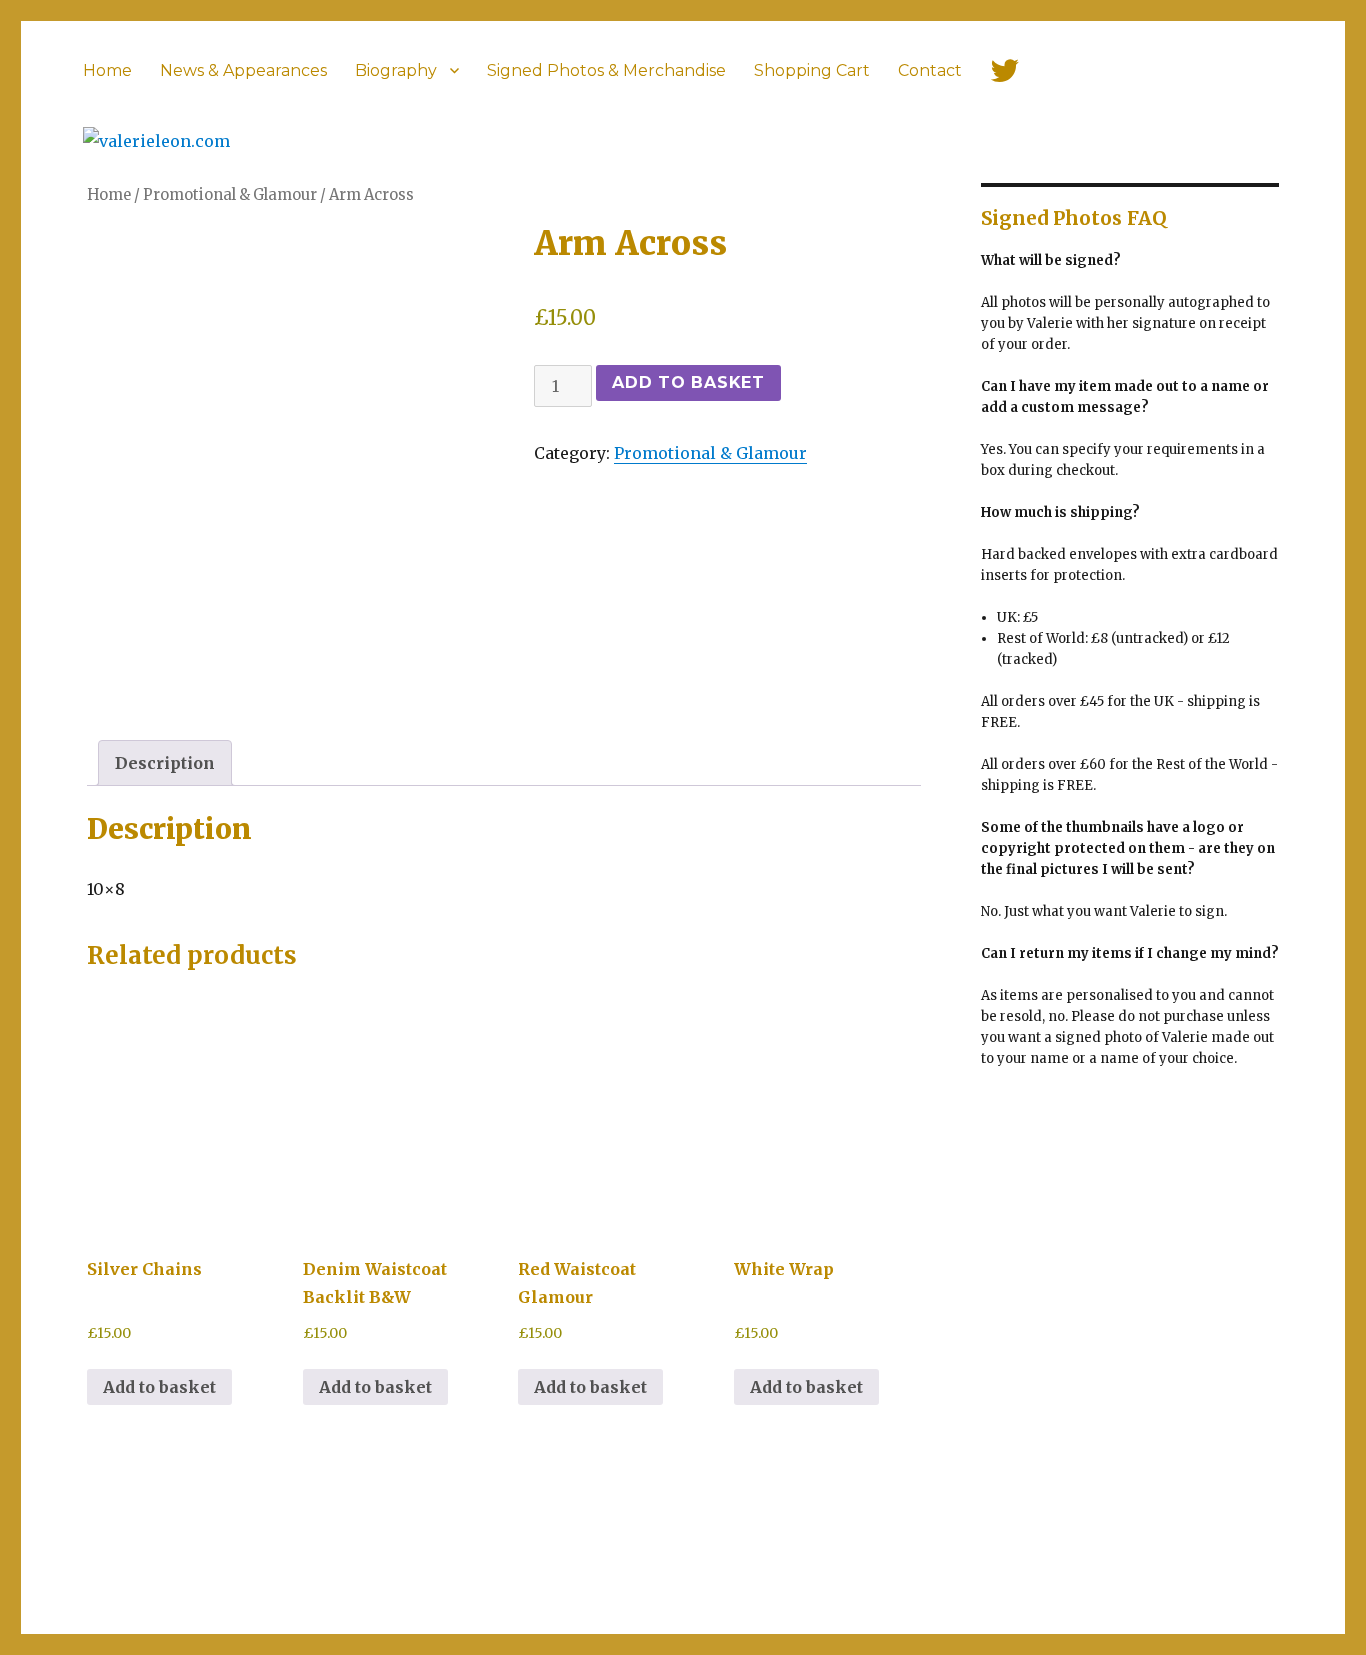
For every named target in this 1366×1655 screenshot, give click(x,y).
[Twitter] (1005, 70)
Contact (930, 70)
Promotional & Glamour (710, 453)
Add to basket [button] (159, 1387)
